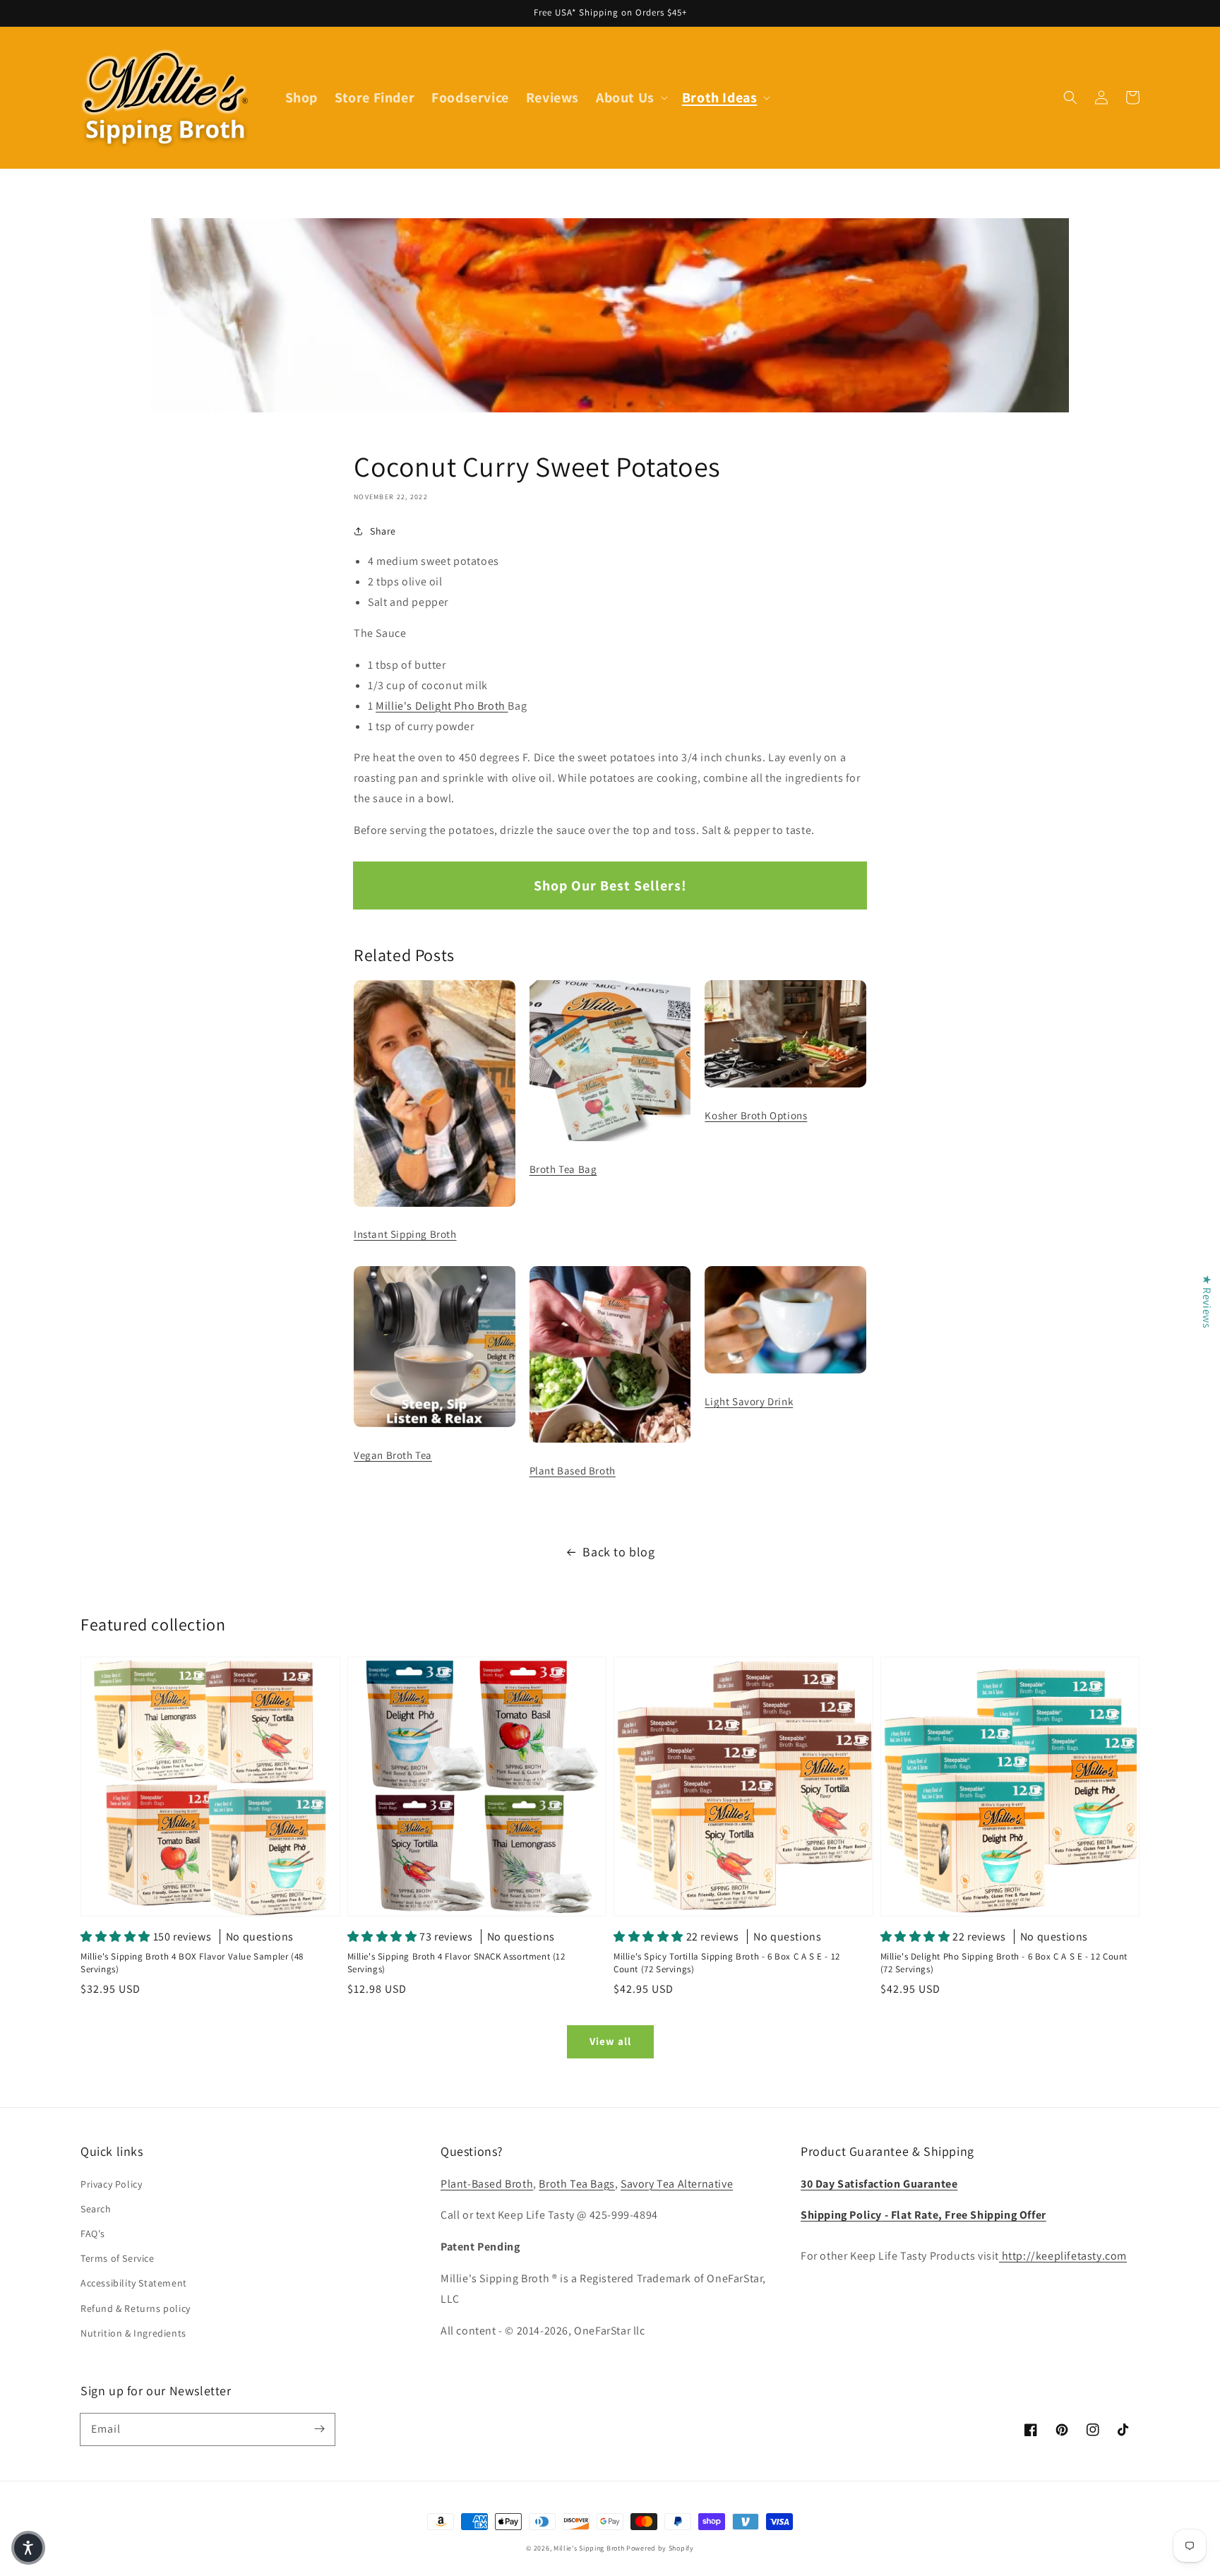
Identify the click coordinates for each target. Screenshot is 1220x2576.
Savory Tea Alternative (677, 2184)
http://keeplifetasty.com (1063, 2256)
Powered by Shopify (660, 2548)
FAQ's (93, 2234)
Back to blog (618, 1552)
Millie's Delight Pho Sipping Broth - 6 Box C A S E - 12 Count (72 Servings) (1004, 1963)
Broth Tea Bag (563, 1169)
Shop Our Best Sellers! (610, 885)
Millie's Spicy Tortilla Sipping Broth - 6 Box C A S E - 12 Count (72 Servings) (727, 1963)
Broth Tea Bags (576, 2184)
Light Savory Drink (749, 1401)
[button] (1070, 97)
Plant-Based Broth (487, 2184)
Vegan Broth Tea (393, 1455)
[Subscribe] (319, 2429)
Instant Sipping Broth (405, 1234)
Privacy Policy (111, 2184)
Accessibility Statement (134, 2283)
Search (96, 2209)
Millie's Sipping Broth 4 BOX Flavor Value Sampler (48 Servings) (192, 1963)
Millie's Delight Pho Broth (442, 706)
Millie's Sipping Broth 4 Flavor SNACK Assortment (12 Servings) (456, 1963)
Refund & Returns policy (136, 2308)
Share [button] (383, 531)
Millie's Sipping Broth (589, 2548)
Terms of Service (118, 2258)
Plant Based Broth (573, 1471)
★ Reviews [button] (1207, 1301)
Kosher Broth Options (756, 1115)
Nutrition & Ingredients (133, 2333)
